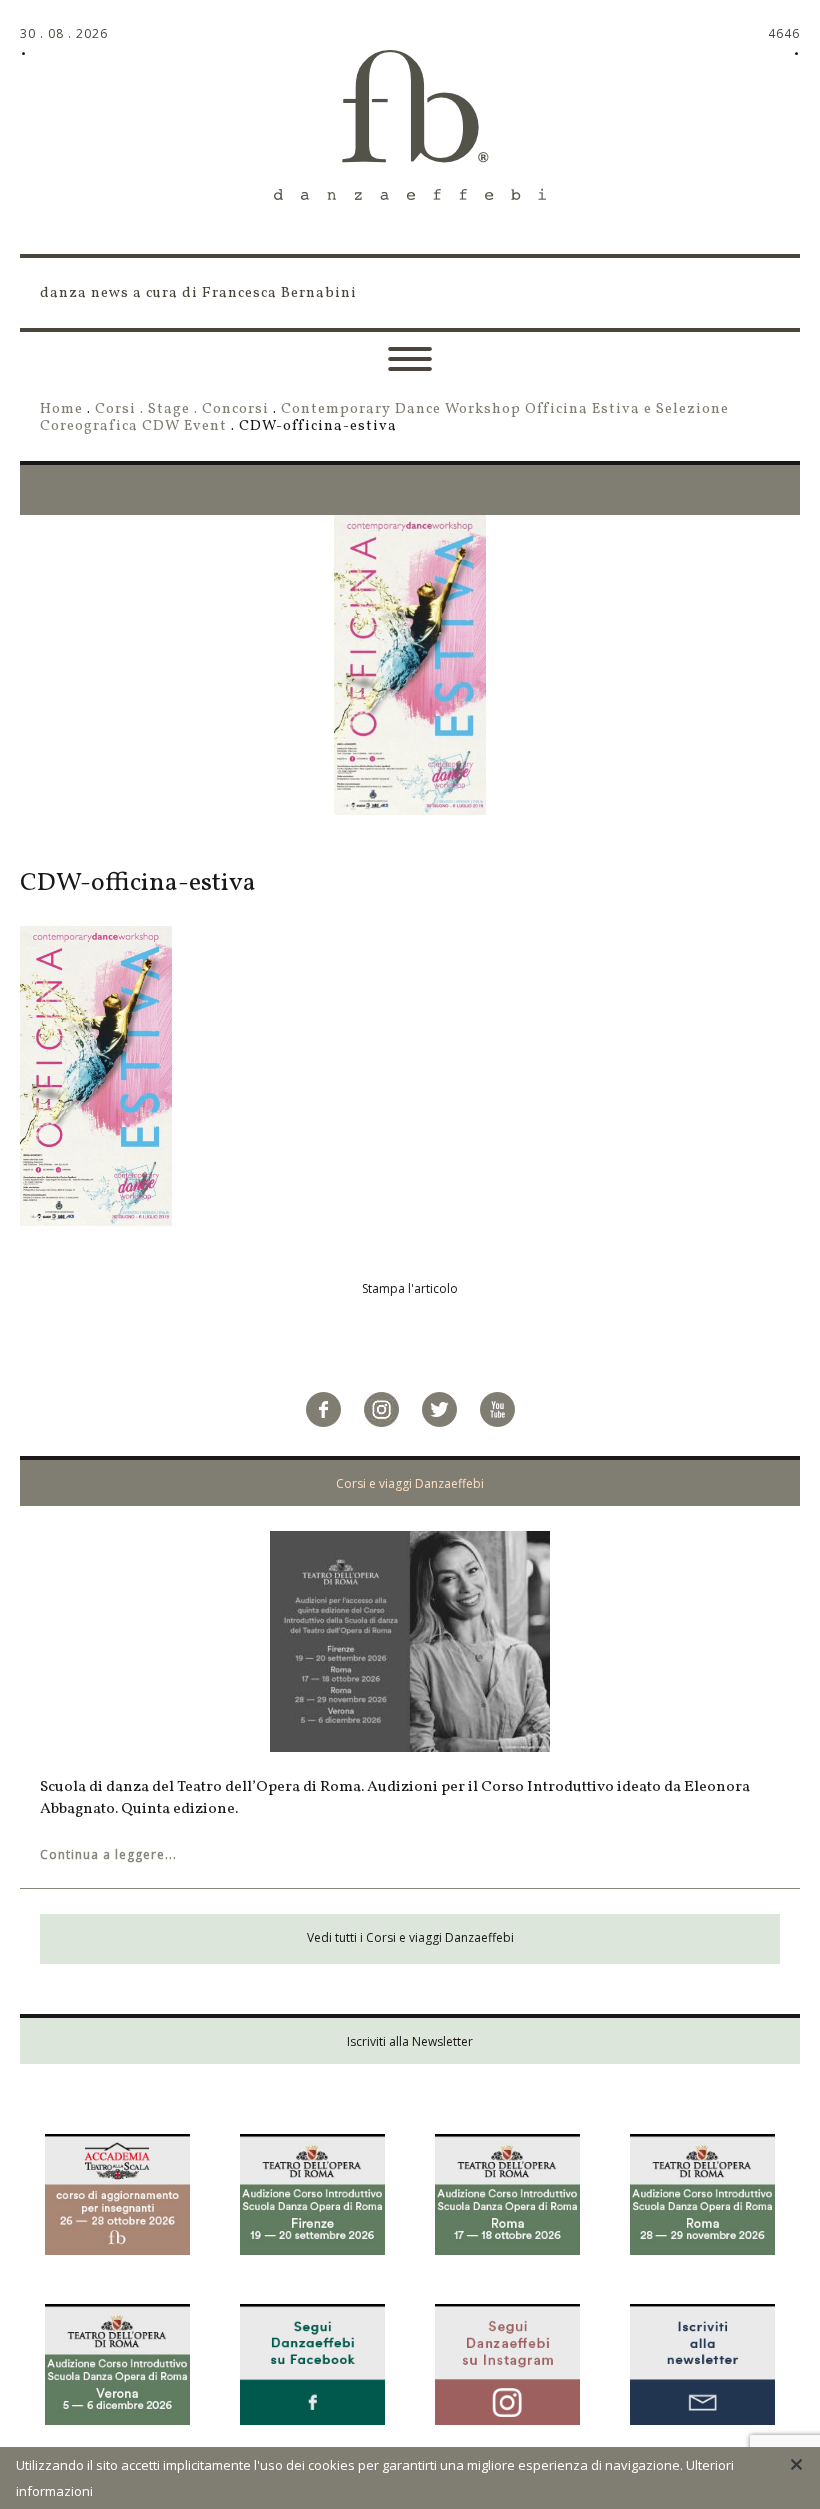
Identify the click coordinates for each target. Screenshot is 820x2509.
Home (61, 409)
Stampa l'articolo (410, 1288)
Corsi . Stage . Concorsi (182, 409)
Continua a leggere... (108, 1854)
